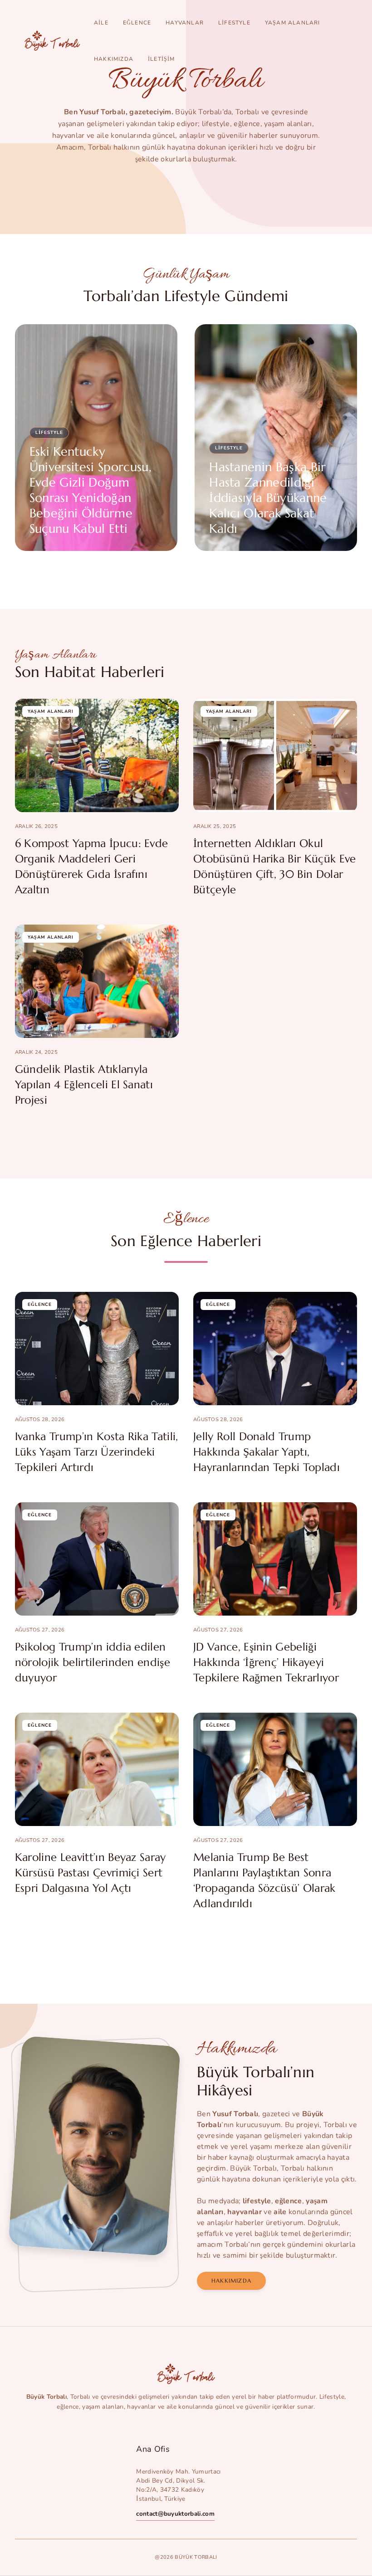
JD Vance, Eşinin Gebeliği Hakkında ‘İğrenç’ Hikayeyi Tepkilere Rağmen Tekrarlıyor (266, 1662)
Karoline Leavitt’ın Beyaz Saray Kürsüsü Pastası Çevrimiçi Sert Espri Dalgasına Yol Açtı (91, 1873)
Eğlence (137, 23)
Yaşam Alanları (293, 23)
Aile (101, 23)
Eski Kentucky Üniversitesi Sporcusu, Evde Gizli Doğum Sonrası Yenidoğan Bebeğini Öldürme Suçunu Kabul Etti (91, 490)
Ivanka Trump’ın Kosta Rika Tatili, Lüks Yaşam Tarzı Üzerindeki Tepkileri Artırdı (97, 1452)
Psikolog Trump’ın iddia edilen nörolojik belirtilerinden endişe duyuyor (93, 1662)
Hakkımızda (114, 59)
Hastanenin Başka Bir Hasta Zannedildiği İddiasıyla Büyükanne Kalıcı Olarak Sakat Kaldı (268, 498)
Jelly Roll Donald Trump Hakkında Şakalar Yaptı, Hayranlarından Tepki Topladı (267, 1452)
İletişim (162, 59)
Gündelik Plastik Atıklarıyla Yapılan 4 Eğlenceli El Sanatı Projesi (84, 1085)
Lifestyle (234, 23)
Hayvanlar (185, 23)
